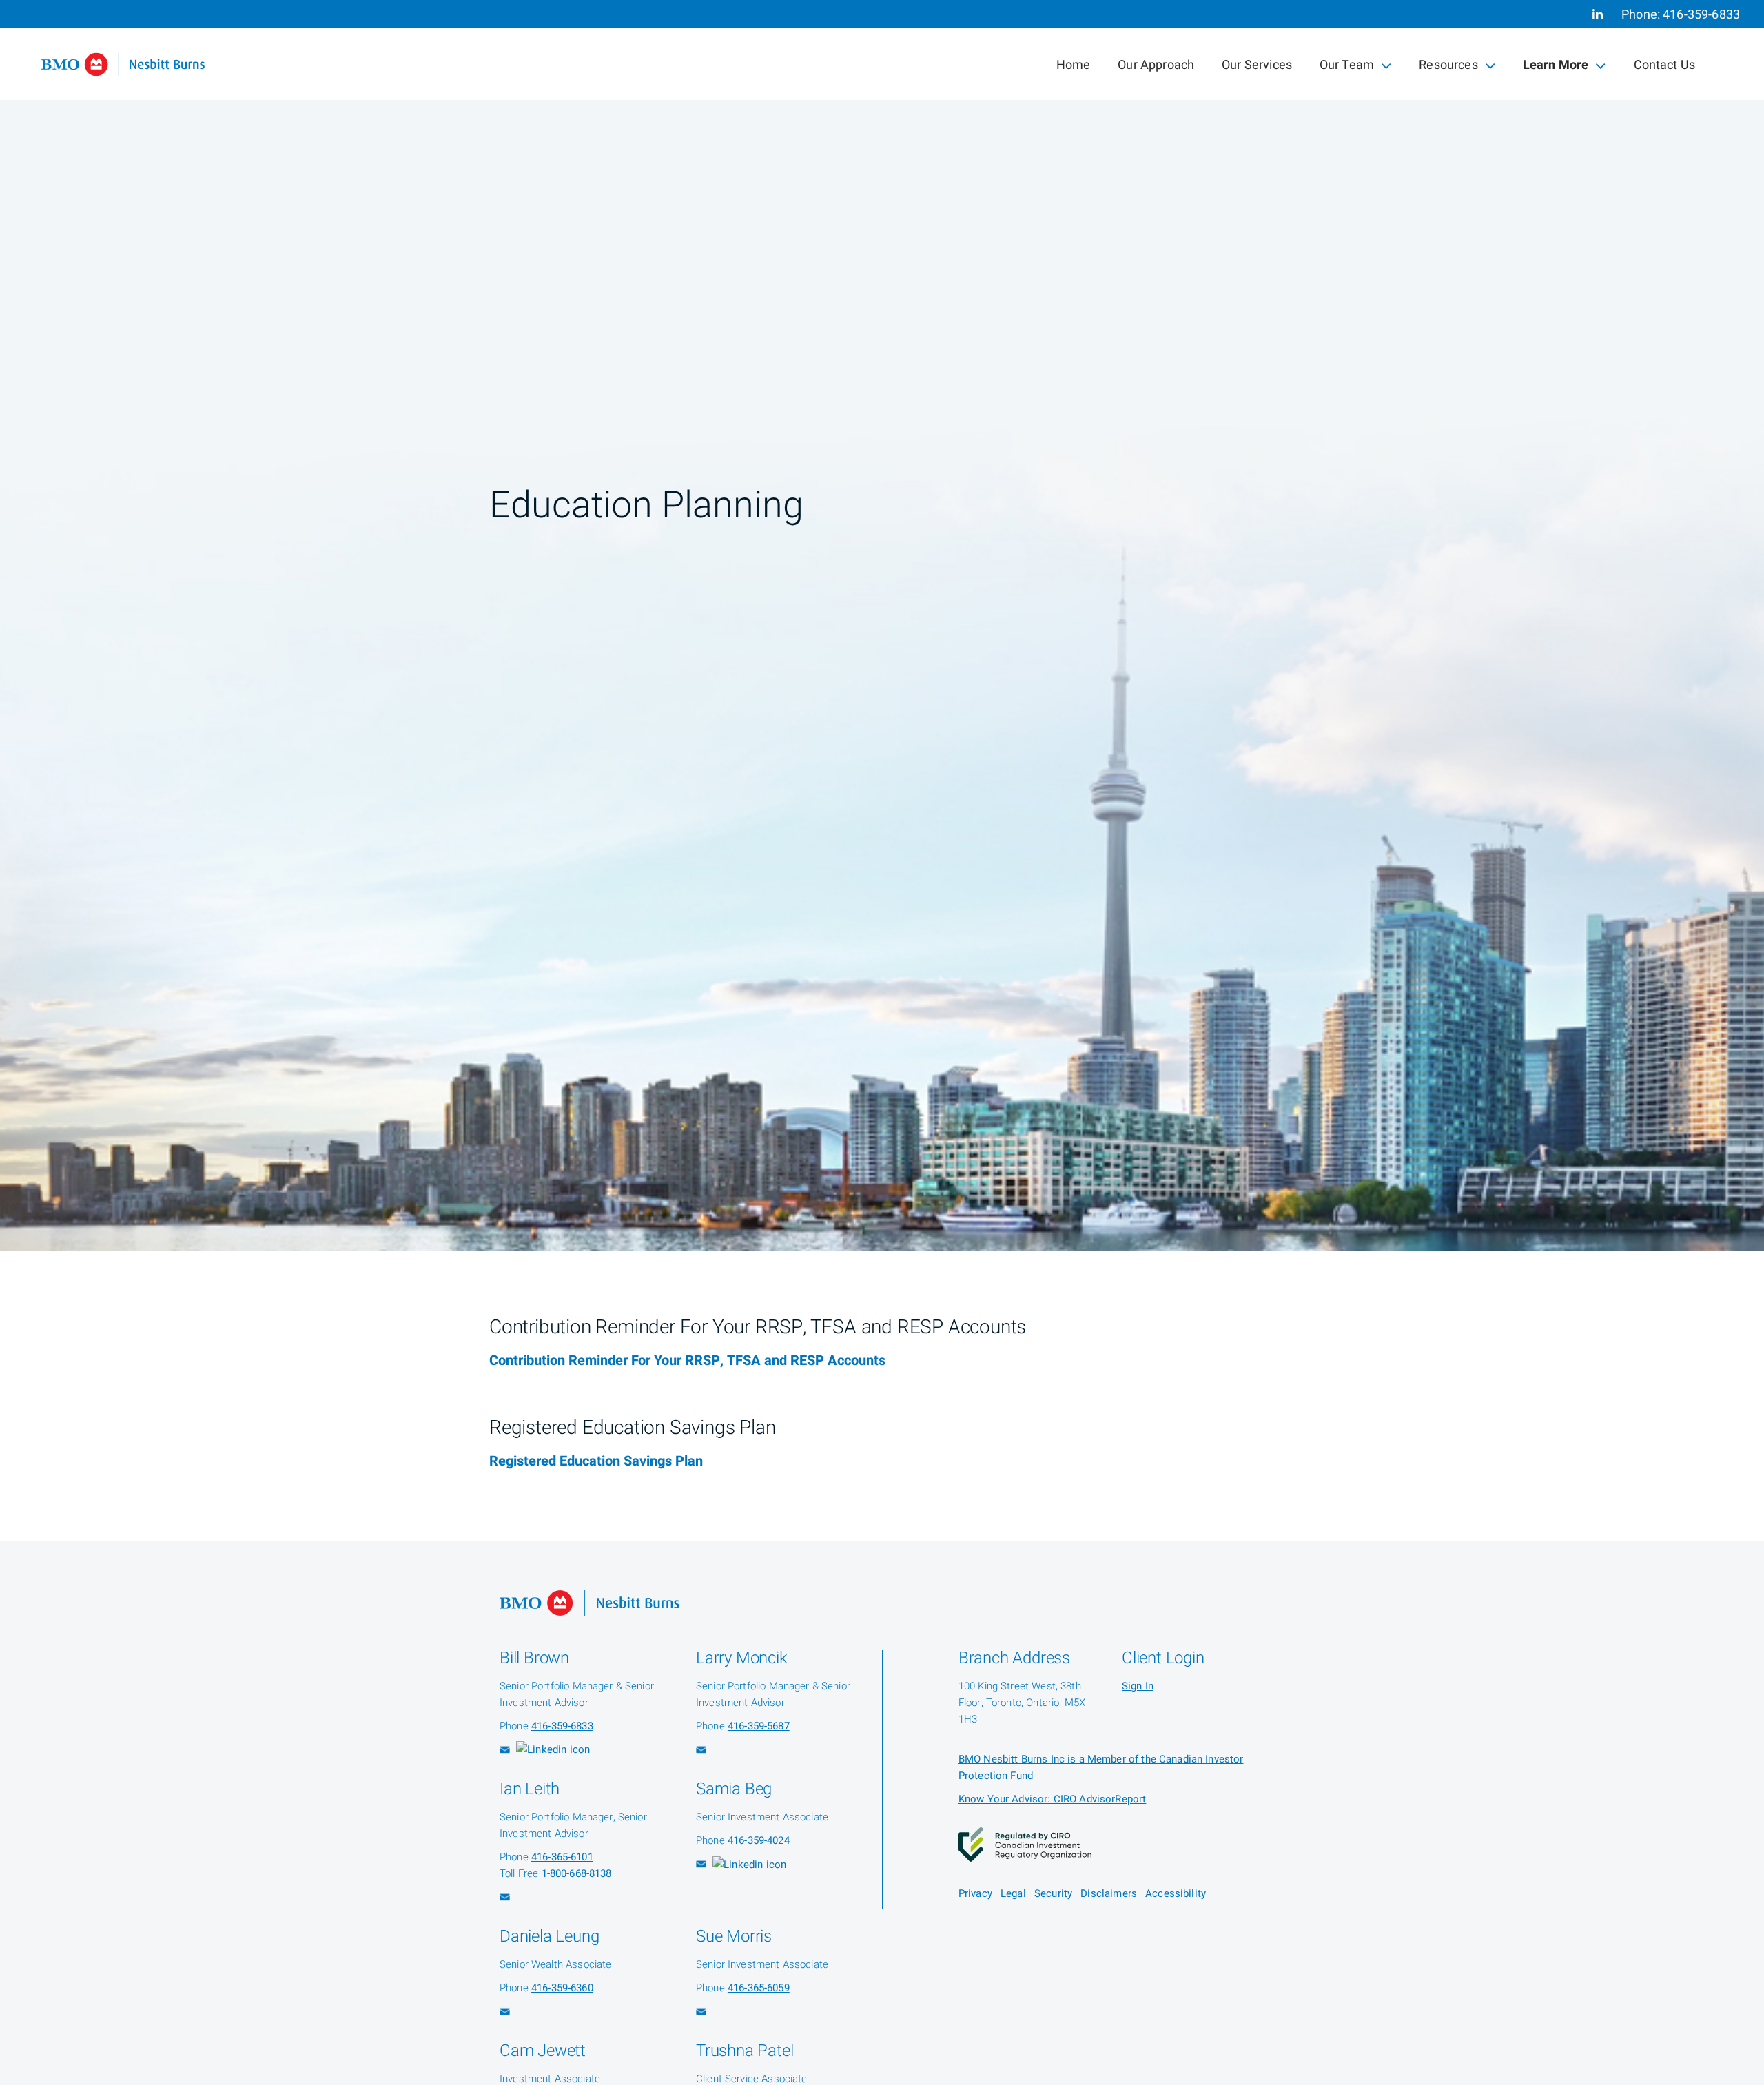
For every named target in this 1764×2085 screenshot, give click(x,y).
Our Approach (1156, 65)
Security (1053, 1893)
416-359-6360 (562, 1988)
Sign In (1138, 1686)
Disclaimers (1109, 1893)
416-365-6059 (759, 1988)
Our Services (1257, 65)
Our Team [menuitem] (1346, 68)
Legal (1013, 1893)
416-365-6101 (562, 1857)
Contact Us (1665, 65)
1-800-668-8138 (577, 1873)
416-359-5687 (759, 1726)
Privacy (975, 1893)
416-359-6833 (1701, 15)
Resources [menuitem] (1448, 68)
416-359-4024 (759, 1840)
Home (1074, 65)
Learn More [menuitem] (1556, 68)
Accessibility (1176, 1893)
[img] (882, 626)
